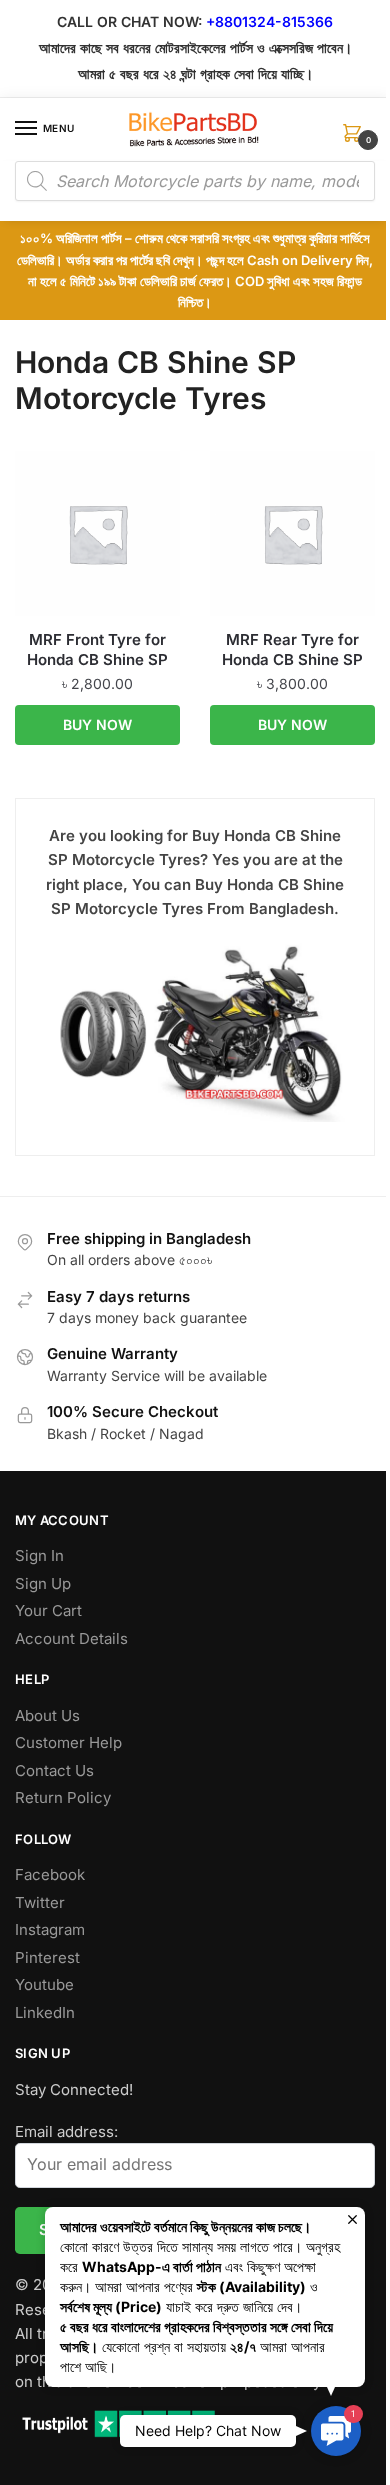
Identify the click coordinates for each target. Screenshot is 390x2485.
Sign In (39, 1555)
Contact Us (54, 1770)
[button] (336, 2431)
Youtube (44, 1984)
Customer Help (68, 1742)
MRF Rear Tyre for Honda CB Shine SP (292, 649)
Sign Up (43, 1583)
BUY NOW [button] (97, 724)
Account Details (71, 1638)
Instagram (50, 1929)
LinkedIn (45, 2012)
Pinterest (47, 1957)
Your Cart (48, 1610)
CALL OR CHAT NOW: (129, 21)
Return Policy (63, 1797)
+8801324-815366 (269, 21)
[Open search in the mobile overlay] (195, 181)
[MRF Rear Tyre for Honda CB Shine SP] (292, 533)
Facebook (50, 1874)
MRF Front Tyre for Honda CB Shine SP (97, 649)
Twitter (40, 1902)
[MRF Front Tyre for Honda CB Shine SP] (97, 533)
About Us (47, 1715)
